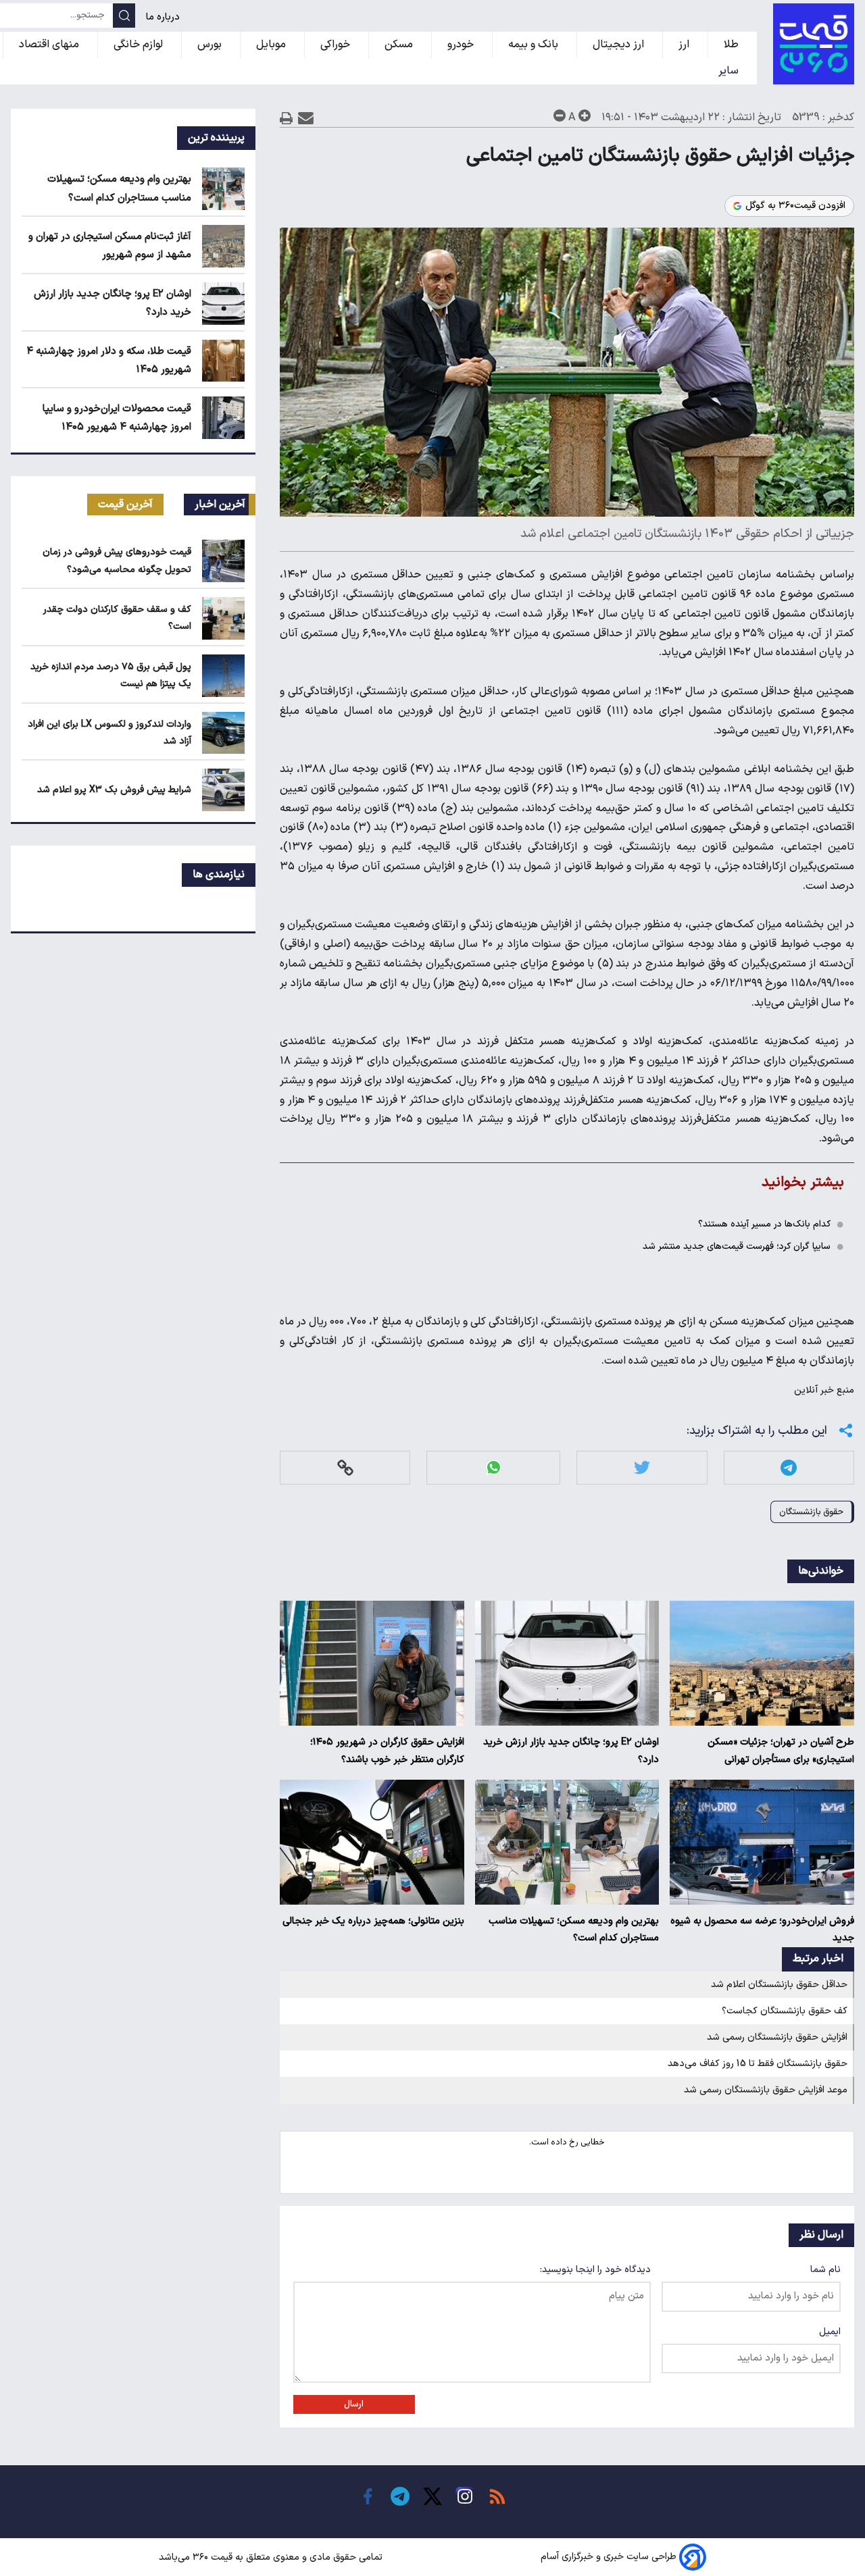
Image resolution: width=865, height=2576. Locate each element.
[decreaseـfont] (560, 115)
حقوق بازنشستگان (811, 1512)
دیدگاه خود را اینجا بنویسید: (595, 2270)
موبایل (272, 45)
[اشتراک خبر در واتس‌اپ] (494, 1467)
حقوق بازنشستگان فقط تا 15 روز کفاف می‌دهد (758, 2064)
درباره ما (164, 17)
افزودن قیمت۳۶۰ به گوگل (795, 206)
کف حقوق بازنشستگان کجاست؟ (785, 2011)
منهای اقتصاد (50, 45)
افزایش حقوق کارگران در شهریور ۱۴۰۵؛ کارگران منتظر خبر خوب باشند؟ (387, 1751)
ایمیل (830, 2332)
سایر (730, 71)
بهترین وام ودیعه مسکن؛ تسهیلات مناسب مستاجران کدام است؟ (574, 1930)
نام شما (825, 2270)
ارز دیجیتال (620, 45)
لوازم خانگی (140, 45)
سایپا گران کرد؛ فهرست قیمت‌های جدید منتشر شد (737, 1246)
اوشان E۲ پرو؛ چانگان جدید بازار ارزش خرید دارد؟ (571, 1751)
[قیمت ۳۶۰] (814, 44)
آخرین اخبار (220, 505)
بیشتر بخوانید (803, 1182)
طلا (733, 45)
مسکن (400, 45)
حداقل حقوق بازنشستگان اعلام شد (779, 1985)
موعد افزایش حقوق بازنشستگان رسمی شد (766, 2090)
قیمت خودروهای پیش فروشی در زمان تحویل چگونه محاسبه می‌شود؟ (117, 561)
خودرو (462, 45)
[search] (124, 16)
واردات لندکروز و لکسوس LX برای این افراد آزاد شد (109, 733)
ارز (685, 45)
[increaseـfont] (585, 115)
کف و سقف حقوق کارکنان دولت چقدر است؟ (117, 618)
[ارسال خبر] (306, 118)
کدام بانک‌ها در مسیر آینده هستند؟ (764, 1224)
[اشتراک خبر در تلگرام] (789, 1467)
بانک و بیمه (535, 45)
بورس (211, 45)
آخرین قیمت (125, 505)
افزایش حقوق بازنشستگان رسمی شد (777, 2037)
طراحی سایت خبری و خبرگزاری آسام (609, 2557)
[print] (287, 118)
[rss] (497, 2496)
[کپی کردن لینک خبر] (345, 1467)
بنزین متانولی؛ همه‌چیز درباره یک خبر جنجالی (373, 1921)
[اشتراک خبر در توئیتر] (642, 1467)
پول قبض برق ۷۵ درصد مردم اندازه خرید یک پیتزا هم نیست (111, 675)
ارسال (354, 2404)
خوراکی (337, 45)
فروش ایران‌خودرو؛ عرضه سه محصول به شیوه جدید (762, 1930)
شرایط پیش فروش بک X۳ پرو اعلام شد (114, 790)
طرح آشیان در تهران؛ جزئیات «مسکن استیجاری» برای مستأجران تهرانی (781, 1751)
